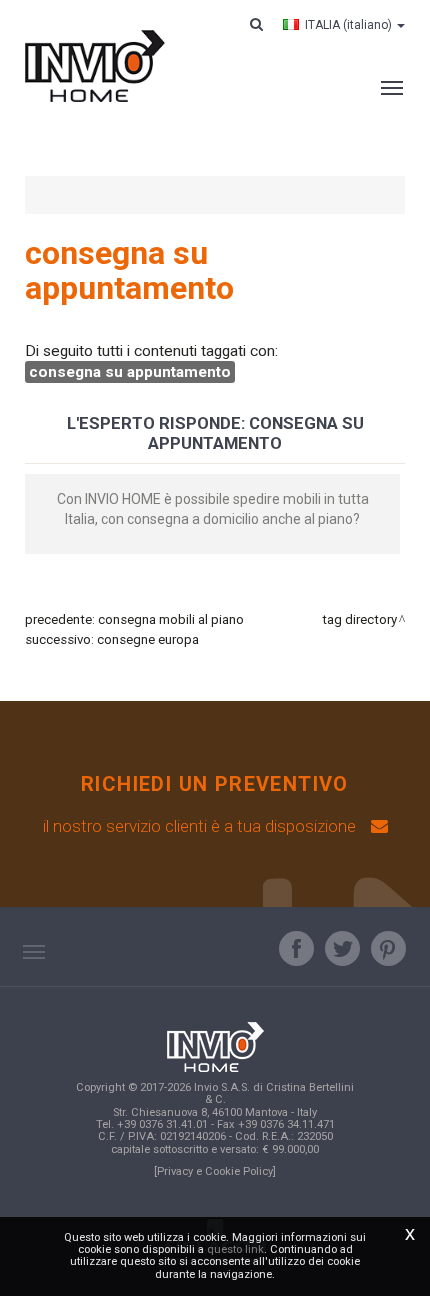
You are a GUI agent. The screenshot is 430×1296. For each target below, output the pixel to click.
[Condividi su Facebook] (296, 948)
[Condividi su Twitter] (342, 948)
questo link (235, 1249)
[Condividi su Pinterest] (388, 948)
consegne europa (148, 639)
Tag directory (359, 619)
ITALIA (348, 25)
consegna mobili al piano (171, 619)
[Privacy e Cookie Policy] (215, 1171)
